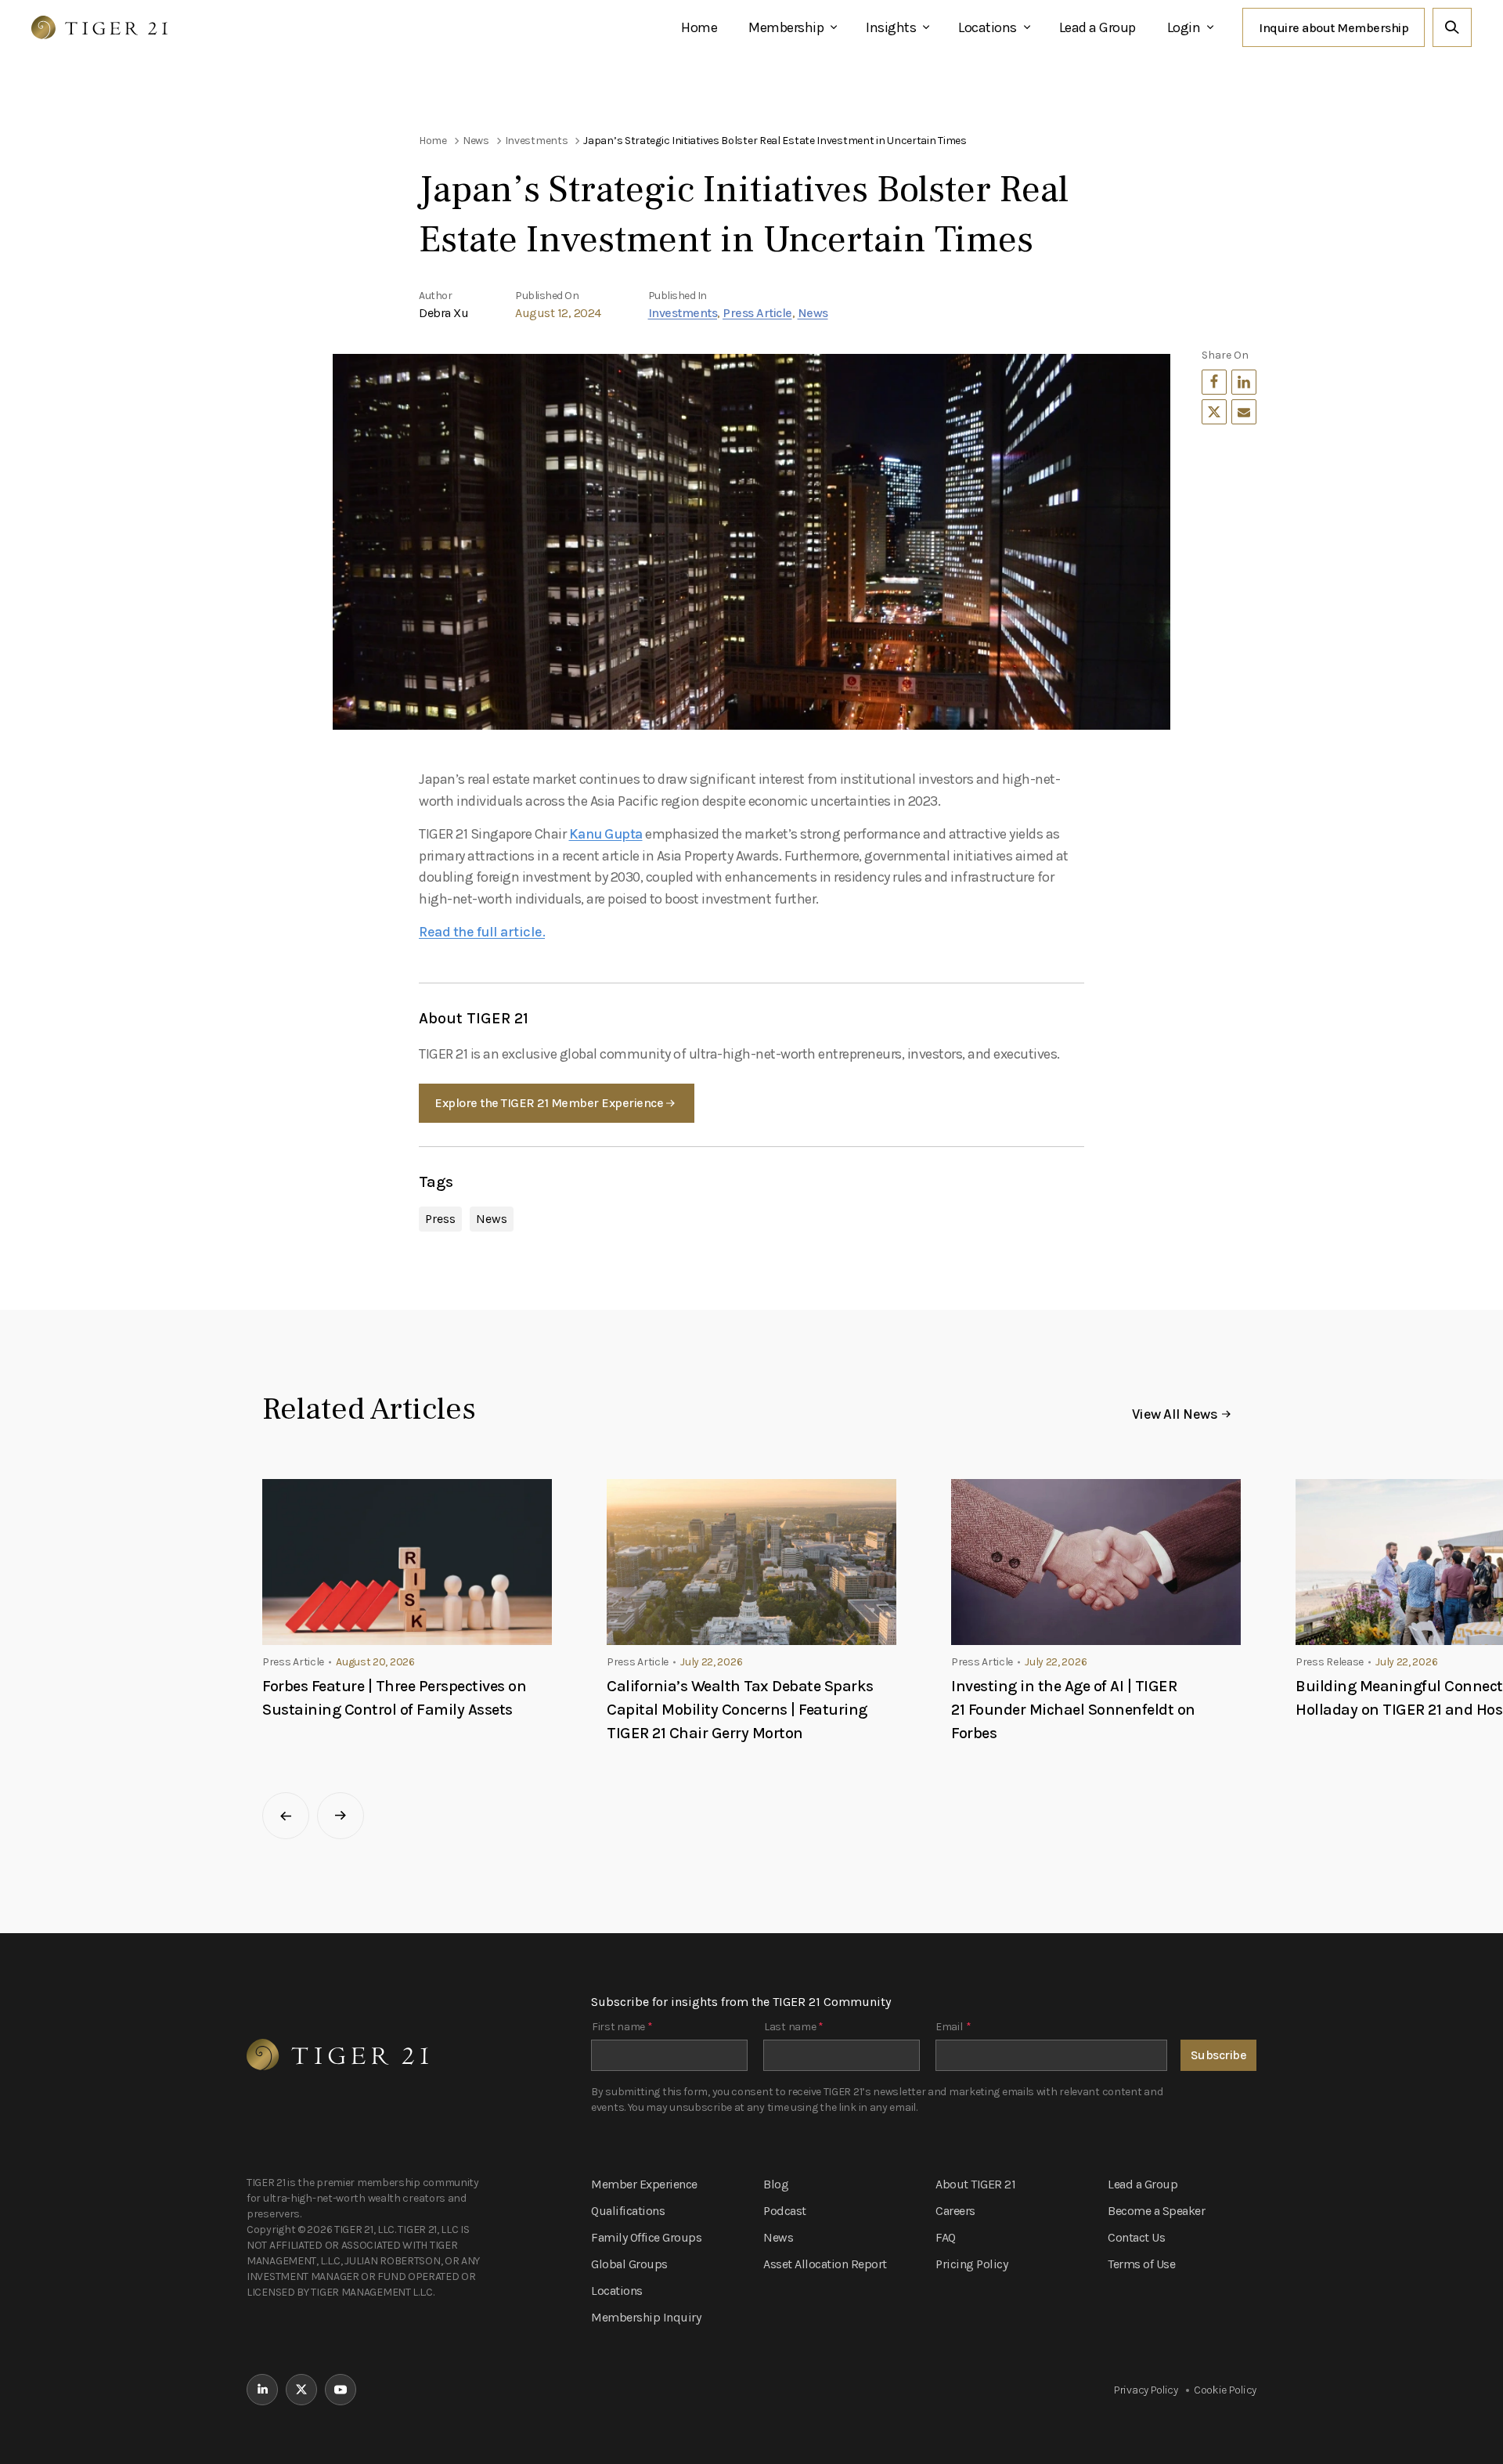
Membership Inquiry (646, 2317)
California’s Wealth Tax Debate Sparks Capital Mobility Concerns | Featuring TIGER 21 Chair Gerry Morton (740, 1710)
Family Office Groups (646, 2237)
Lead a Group (1098, 27)
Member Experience (644, 2184)
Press (440, 1219)
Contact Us (1136, 2237)
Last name (794, 2027)
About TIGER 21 (975, 2184)
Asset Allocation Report (825, 2264)
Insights (891, 27)
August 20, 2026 (375, 1662)
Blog (776, 2184)
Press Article (757, 313)
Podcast (785, 2211)
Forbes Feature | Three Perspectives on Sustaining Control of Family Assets (394, 1698)
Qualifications (628, 2211)
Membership (786, 27)
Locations (988, 27)
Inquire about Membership (1334, 28)
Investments (683, 313)
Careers (955, 2211)
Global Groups (629, 2264)
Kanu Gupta (606, 834)
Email (953, 2027)
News (813, 313)
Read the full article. (482, 932)
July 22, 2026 (711, 1662)
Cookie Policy (1225, 2390)
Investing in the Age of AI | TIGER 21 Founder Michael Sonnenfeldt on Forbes (1073, 1710)
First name (622, 2027)
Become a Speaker (1156, 2211)
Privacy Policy (1146, 2390)
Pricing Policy (971, 2264)
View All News (1175, 1414)
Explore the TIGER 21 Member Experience (549, 1103)
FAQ (946, 2237)
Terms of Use (1141, 2264)
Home (699, 27)
